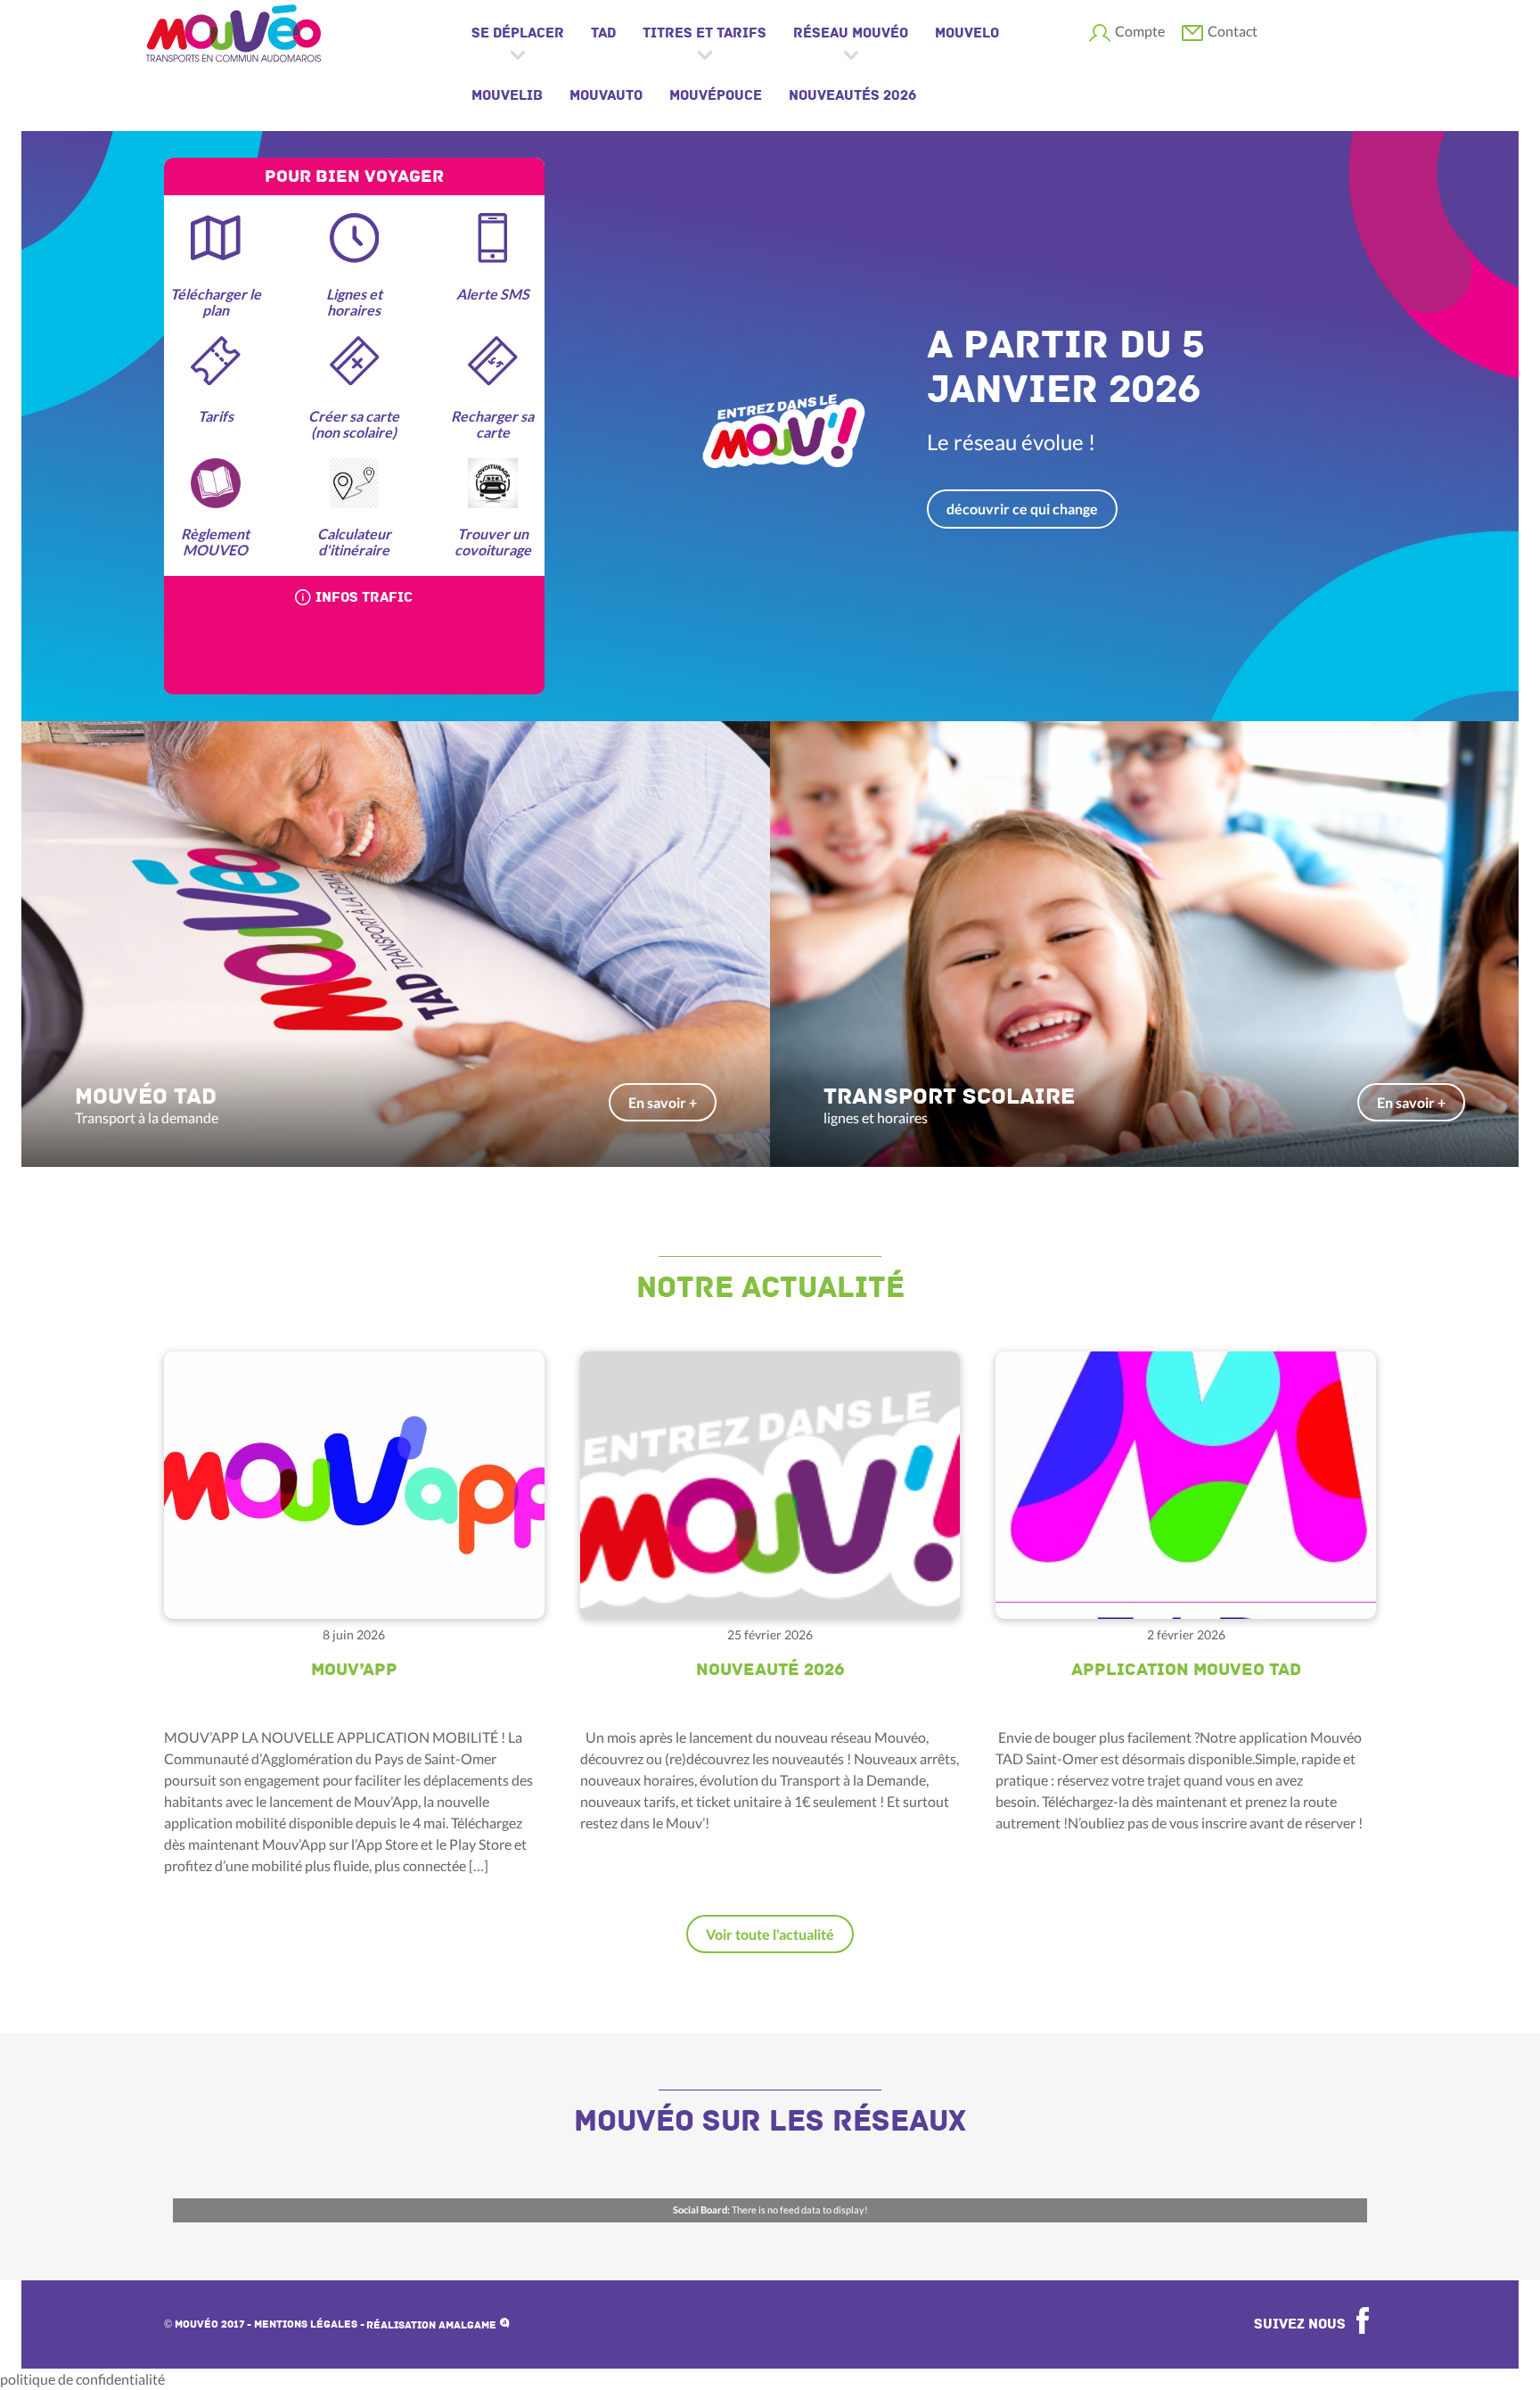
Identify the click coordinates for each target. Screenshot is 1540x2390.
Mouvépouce (716, 95)
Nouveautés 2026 (852, 95)
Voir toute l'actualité (770, 1934)
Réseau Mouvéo (851, 33)
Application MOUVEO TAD (1186, 1670)
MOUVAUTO (606, 95)
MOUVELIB (507, 95)
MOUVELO (967, 33)
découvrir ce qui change (1022, 509)
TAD (603, 33)
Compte (1140, 31)
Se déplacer (518, 33)
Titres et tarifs (704, 33)
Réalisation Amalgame (433, 2325)
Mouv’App (354, 1670)
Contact (1233, 31)
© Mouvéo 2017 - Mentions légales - (264, 2324)
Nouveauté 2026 (770, 1670)
